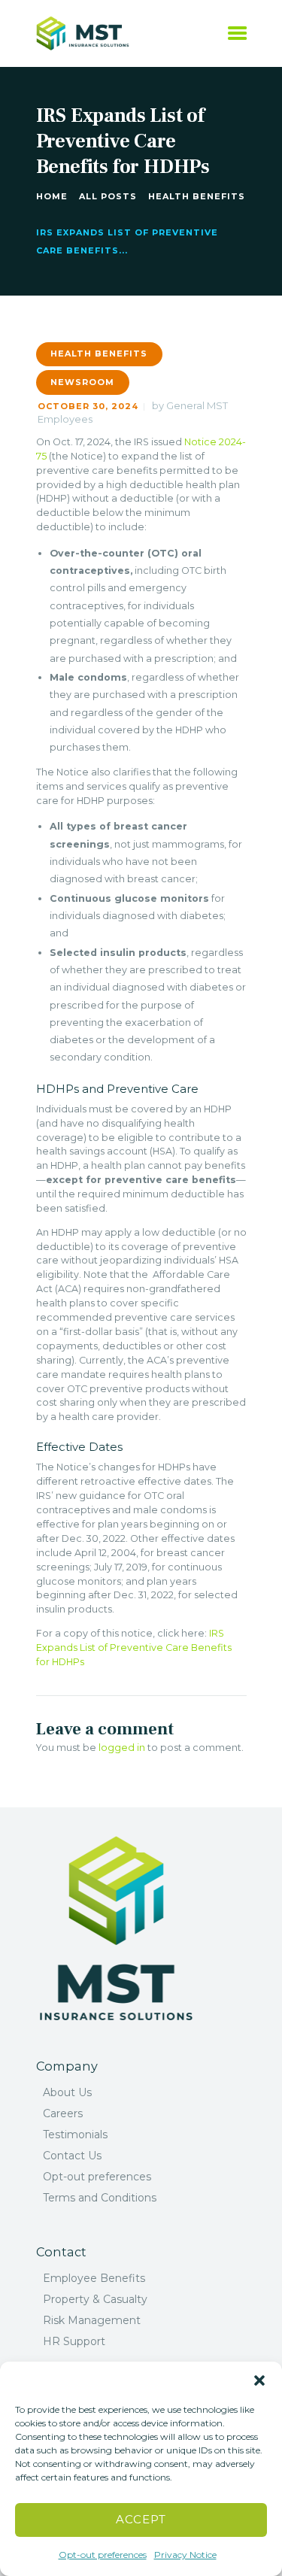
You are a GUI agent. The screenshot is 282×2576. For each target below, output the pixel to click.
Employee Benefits (94, 2278)
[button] (259, 2380)
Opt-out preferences (103, 2555)
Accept (141, 2519)
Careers (63, 2113)
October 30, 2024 (88, 406)
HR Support (74, 2341)
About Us (67, 2092)
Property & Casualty (95, 2299)
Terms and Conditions (100, 2198)
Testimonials (75, 2135)
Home (52, 196)
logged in (122, 1748)
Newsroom (82, 382)
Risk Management (92, 2320)
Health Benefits (197, 196)
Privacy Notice (185, 2555)
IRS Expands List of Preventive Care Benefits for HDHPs (134, 1648)
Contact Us (72, 2156)
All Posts (108, 196)
